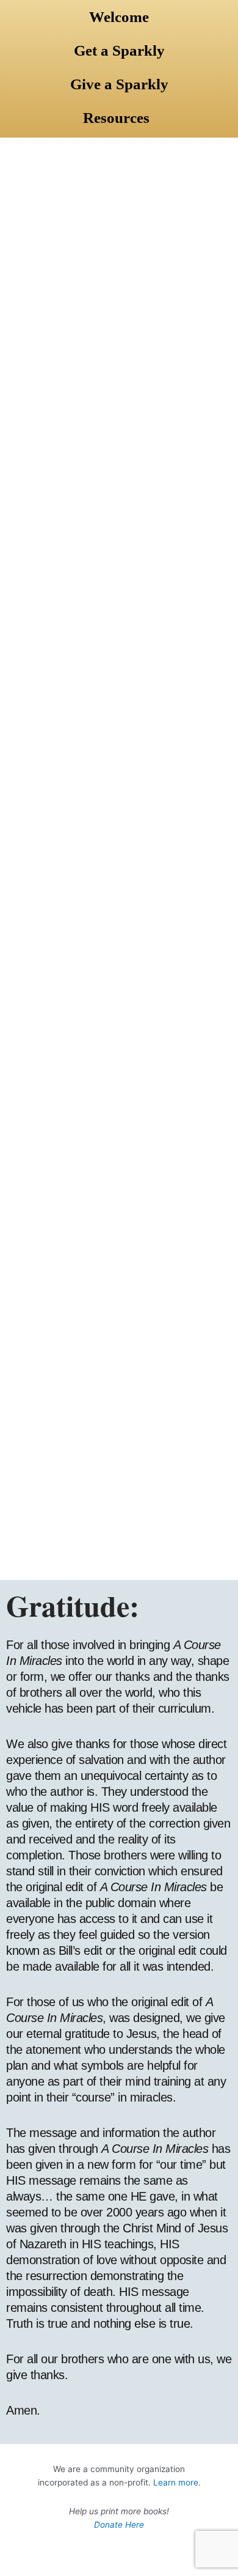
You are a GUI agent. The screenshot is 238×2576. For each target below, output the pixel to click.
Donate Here (119, 2525)
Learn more (176, 2482)
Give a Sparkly (119, 84)
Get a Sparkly (119, 50)
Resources (116, 118)
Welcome (119, 17)
